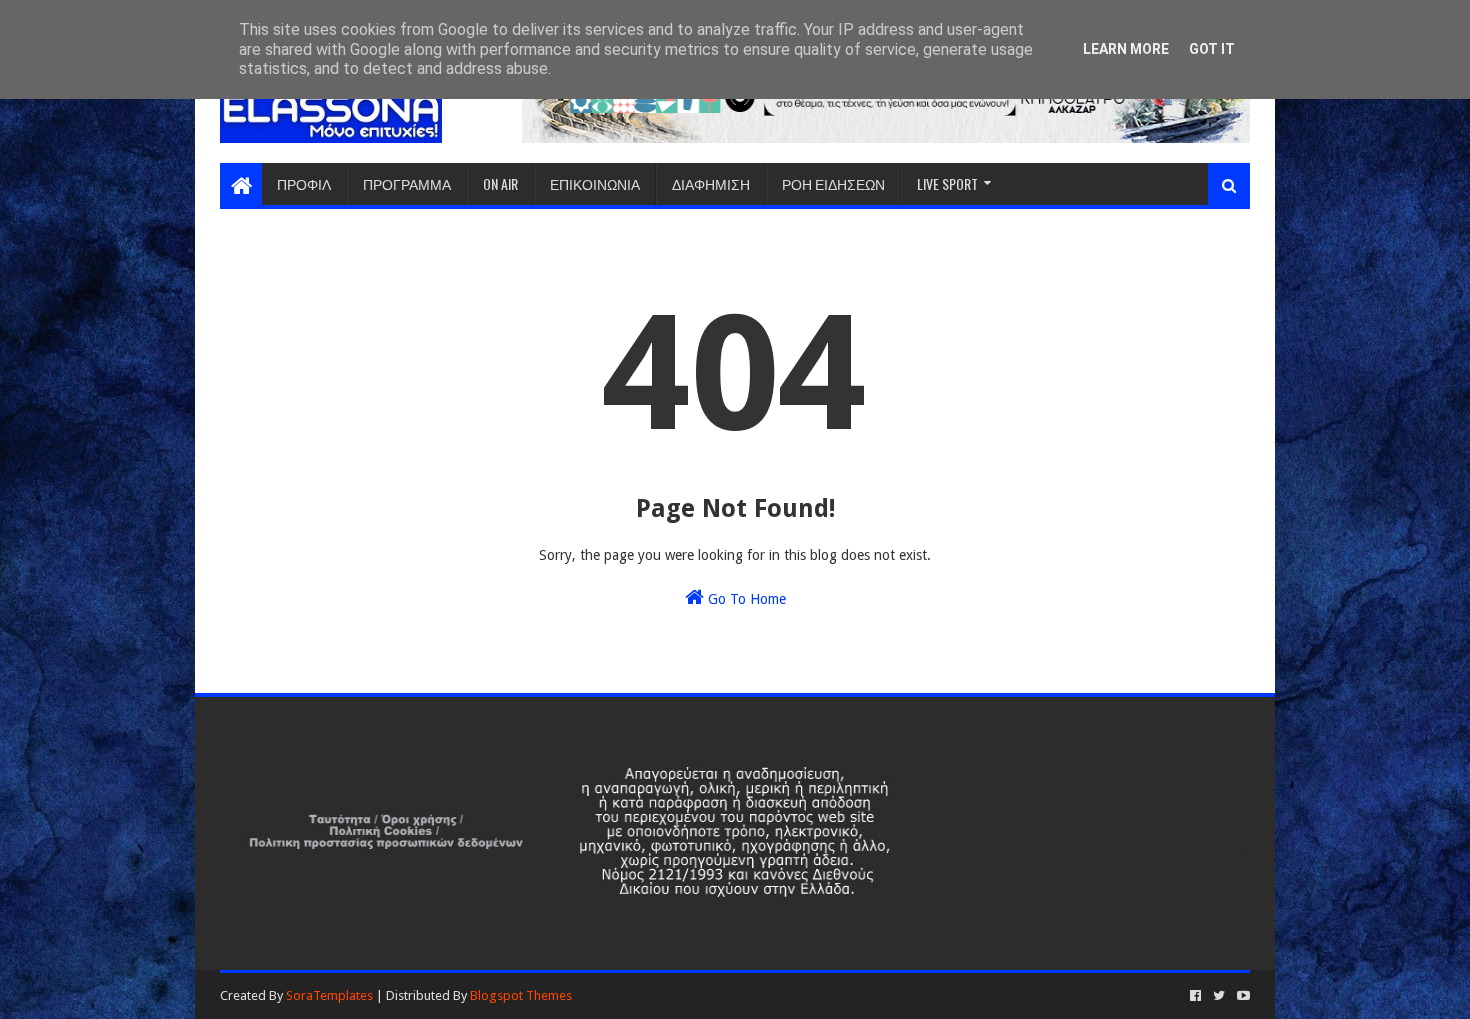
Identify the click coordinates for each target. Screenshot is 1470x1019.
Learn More (1126, 49)
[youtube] (1241, 996)
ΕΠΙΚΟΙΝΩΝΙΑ (595, 183)
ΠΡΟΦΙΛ (304, 183)
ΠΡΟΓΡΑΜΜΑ (407, 183)
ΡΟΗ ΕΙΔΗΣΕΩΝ (833, 183)
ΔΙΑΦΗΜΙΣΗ (711, 183)
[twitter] (1219, 996)
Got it (1212, 49)
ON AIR (500, 183)
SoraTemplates (329, 995)
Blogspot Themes (521, 995)
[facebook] (1195, 996)
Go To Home (745, 599)
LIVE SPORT (947, 183)
